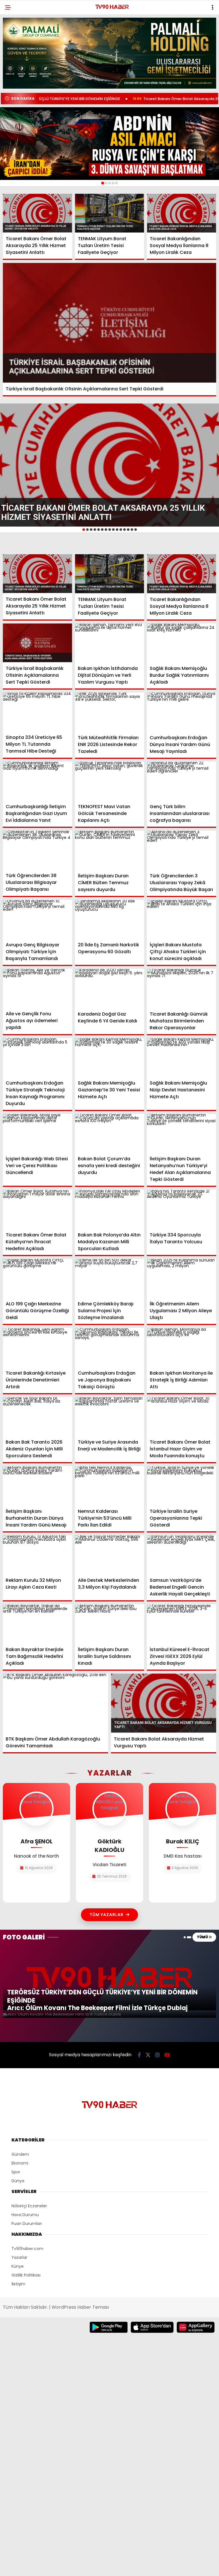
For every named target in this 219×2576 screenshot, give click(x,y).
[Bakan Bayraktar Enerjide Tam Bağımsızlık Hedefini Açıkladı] (37, 1624)
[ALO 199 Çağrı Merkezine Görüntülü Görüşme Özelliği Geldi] (37, 1278)
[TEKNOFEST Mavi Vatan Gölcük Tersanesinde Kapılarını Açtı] (110, 781)
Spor (16, 2172)
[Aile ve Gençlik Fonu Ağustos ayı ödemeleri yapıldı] (37, 988)
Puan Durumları (27, 2224)
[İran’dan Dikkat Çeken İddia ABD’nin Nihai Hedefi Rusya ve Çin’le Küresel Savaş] (109, 144)
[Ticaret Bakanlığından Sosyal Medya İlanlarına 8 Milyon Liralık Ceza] (182, 213)
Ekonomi (20, 2163)
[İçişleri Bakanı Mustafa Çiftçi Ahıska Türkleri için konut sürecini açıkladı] (182, 919)
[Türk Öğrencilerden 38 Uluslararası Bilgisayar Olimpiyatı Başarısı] (37, 850)
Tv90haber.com (27, 2249)
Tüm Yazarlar (107, 1915)
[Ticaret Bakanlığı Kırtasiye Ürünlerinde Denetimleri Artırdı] (37, 1347)
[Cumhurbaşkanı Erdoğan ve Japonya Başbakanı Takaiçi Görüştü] (110, 1347)
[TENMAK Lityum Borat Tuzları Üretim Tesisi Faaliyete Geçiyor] (110, 213)
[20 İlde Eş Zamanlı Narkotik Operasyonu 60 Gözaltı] (110, 919)
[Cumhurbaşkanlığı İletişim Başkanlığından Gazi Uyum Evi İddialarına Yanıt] (37, 781)
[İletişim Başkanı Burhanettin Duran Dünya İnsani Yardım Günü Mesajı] (37, 1485)
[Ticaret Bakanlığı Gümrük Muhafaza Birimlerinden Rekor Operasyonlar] (182, 988)
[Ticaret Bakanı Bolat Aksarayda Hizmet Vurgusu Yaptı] (164, 1703)
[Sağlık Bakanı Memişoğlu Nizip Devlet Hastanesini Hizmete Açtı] (182, 1058)
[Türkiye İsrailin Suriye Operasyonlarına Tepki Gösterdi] (182, 1486)
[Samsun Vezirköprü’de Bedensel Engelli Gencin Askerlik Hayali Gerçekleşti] (182, 1555)
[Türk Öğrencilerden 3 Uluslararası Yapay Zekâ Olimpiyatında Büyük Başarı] (182, 850)
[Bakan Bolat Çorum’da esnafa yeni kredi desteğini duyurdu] (110, 1133)
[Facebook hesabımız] (139, 2055)
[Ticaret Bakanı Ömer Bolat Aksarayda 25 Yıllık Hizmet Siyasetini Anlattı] (37, 213)
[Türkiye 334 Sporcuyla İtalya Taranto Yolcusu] (182, 1209)
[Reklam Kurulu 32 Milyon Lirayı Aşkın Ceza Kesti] (37, 1555)
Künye (18, 2266)
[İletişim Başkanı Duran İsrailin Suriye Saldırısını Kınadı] (110, 1624)
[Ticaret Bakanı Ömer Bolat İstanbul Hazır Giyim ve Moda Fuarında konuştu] (182, 1417)
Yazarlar (19, 2257)
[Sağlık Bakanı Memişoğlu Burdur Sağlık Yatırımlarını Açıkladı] (182, 643)
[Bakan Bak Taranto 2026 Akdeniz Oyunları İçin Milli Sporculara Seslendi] (37, 1417)
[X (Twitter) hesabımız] (148, 2055)
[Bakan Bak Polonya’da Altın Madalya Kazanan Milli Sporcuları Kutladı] (110, 1209)
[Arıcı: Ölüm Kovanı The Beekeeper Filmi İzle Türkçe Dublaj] (109, 2015)
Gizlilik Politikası (26, 2275)
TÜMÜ (203, 1937)
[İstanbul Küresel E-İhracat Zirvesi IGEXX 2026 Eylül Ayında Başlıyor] (182, 1624)
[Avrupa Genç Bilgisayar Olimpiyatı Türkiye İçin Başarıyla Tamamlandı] (37, 919)
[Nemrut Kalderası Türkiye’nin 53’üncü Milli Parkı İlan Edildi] (110, 1486)
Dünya (18, 2181)
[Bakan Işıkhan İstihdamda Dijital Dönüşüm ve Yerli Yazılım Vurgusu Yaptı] (110, 643)
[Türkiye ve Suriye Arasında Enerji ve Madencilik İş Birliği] (110, 1417)
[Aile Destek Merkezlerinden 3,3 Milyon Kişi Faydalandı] (110, 1555)
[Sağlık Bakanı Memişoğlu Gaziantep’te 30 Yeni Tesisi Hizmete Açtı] (110, 1058)
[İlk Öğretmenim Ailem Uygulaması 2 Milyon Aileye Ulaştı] (182, 1278)
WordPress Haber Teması (80, 2307)
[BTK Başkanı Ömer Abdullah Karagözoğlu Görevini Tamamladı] (55, 1703)
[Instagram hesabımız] (157, 2055)
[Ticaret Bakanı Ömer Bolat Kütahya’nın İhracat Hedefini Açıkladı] (37, 1209)
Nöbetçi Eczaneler (29, 2206)
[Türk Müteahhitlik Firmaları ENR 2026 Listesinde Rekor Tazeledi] (110, 712)
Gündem (20, 2154)
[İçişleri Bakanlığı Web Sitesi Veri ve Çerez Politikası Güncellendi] (37, 1133)
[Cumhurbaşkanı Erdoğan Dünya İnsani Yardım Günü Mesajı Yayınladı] (182, 712)
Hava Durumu (25, 2215)
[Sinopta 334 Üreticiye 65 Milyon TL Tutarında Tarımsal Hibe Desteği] (37, 712)
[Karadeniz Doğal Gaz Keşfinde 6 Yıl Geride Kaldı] (110, 988)
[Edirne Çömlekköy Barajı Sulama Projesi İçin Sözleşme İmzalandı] (110, 1278)
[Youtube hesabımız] (167, 2055)
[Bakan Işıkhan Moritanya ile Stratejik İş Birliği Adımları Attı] (182, 1347)
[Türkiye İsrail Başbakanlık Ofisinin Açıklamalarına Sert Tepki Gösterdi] (109, 323)
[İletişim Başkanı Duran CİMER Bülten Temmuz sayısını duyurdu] (110, 850)
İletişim (18, 2284)
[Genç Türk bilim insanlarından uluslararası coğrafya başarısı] (182, 781)
